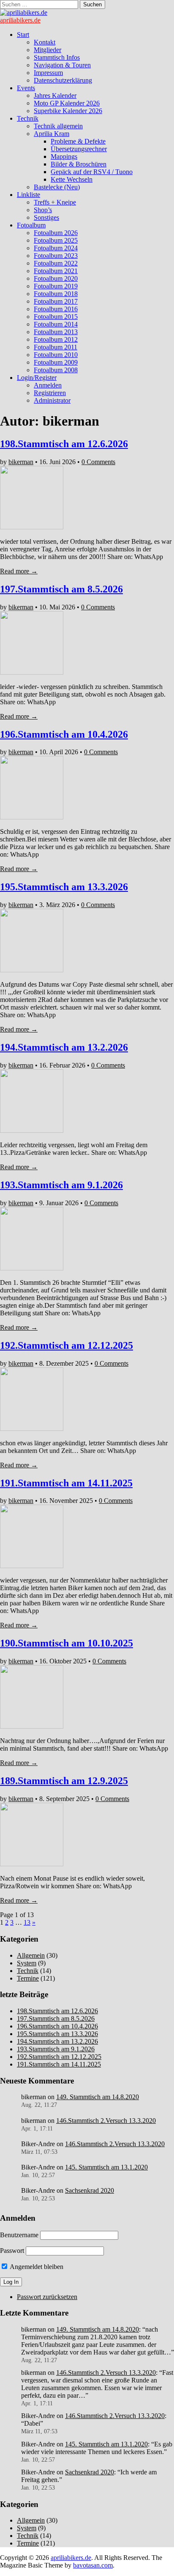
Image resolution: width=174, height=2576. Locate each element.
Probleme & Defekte (78, 141)
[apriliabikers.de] (24, 12)
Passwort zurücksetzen (47, 2297)
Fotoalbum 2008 (56, 370)
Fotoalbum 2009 (56, 362)
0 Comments (98, 462)
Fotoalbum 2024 (56, 248)
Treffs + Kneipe (55, 202)
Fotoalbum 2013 (56, 332)
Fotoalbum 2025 (56, 240)
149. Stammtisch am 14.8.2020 (98, 2097)
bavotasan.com (93, 2565)
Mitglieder (48, 50)
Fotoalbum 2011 (56, 347)
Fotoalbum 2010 (56, 355)
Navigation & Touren (62, 65)
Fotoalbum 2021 (56, 271)
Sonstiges (46, 217)
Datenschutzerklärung (63, 80)
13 (27, 1922)
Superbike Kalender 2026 (68, 111)
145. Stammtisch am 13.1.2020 (106, 2167)
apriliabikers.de (20, 20)
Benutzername (19, 2235)
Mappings (64, 156)
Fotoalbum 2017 (56, 301)
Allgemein (31, 1955)
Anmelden (48, 385)
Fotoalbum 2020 (56, 278)
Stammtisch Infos (57, 57)
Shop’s (43, 210)
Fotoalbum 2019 (56, 286)
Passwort (12, 2251)
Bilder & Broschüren (79, 164)
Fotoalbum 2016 (56, 309)
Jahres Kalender (55, 95)
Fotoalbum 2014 (56, 324)
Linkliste (29, 195)
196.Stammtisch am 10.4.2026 (64, 734)
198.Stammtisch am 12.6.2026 (64, 444)
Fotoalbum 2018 (56, 294)
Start (23, 35)
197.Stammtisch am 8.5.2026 (61, 589)
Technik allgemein (58, 126)
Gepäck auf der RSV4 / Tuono (92, 172)
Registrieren (50, 393)
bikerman (21, 462)
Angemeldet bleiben (36, 2267)
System (27, 1963)
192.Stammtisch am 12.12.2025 (67, 1345)
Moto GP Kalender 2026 (67, 103)
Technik (28, 118)
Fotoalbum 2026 (56, 233)
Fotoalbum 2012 (56, 339)
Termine (28, 1978)
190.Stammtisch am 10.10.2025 (67, 1643)
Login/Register (37, 378)
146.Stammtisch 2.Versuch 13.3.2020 (106, 2121)
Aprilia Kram (52, 134)
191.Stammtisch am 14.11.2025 (66, 1483)
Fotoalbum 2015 (56, 317)
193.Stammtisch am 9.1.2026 (61, 1185)
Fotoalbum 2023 (56, 256)
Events (26, 88)
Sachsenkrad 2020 (90, 2190)
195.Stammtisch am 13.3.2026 (64, 887)
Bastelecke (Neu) (57, 187)
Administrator (52, 400)
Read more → (19, 571)
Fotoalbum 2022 (56, 263)
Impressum (48, 73)
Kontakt (45, 42)
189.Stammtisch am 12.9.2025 (64, 1781)
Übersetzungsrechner (79, 149)
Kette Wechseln (72, 179)
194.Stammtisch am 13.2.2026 (64, 1047)
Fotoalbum (31, 225)
